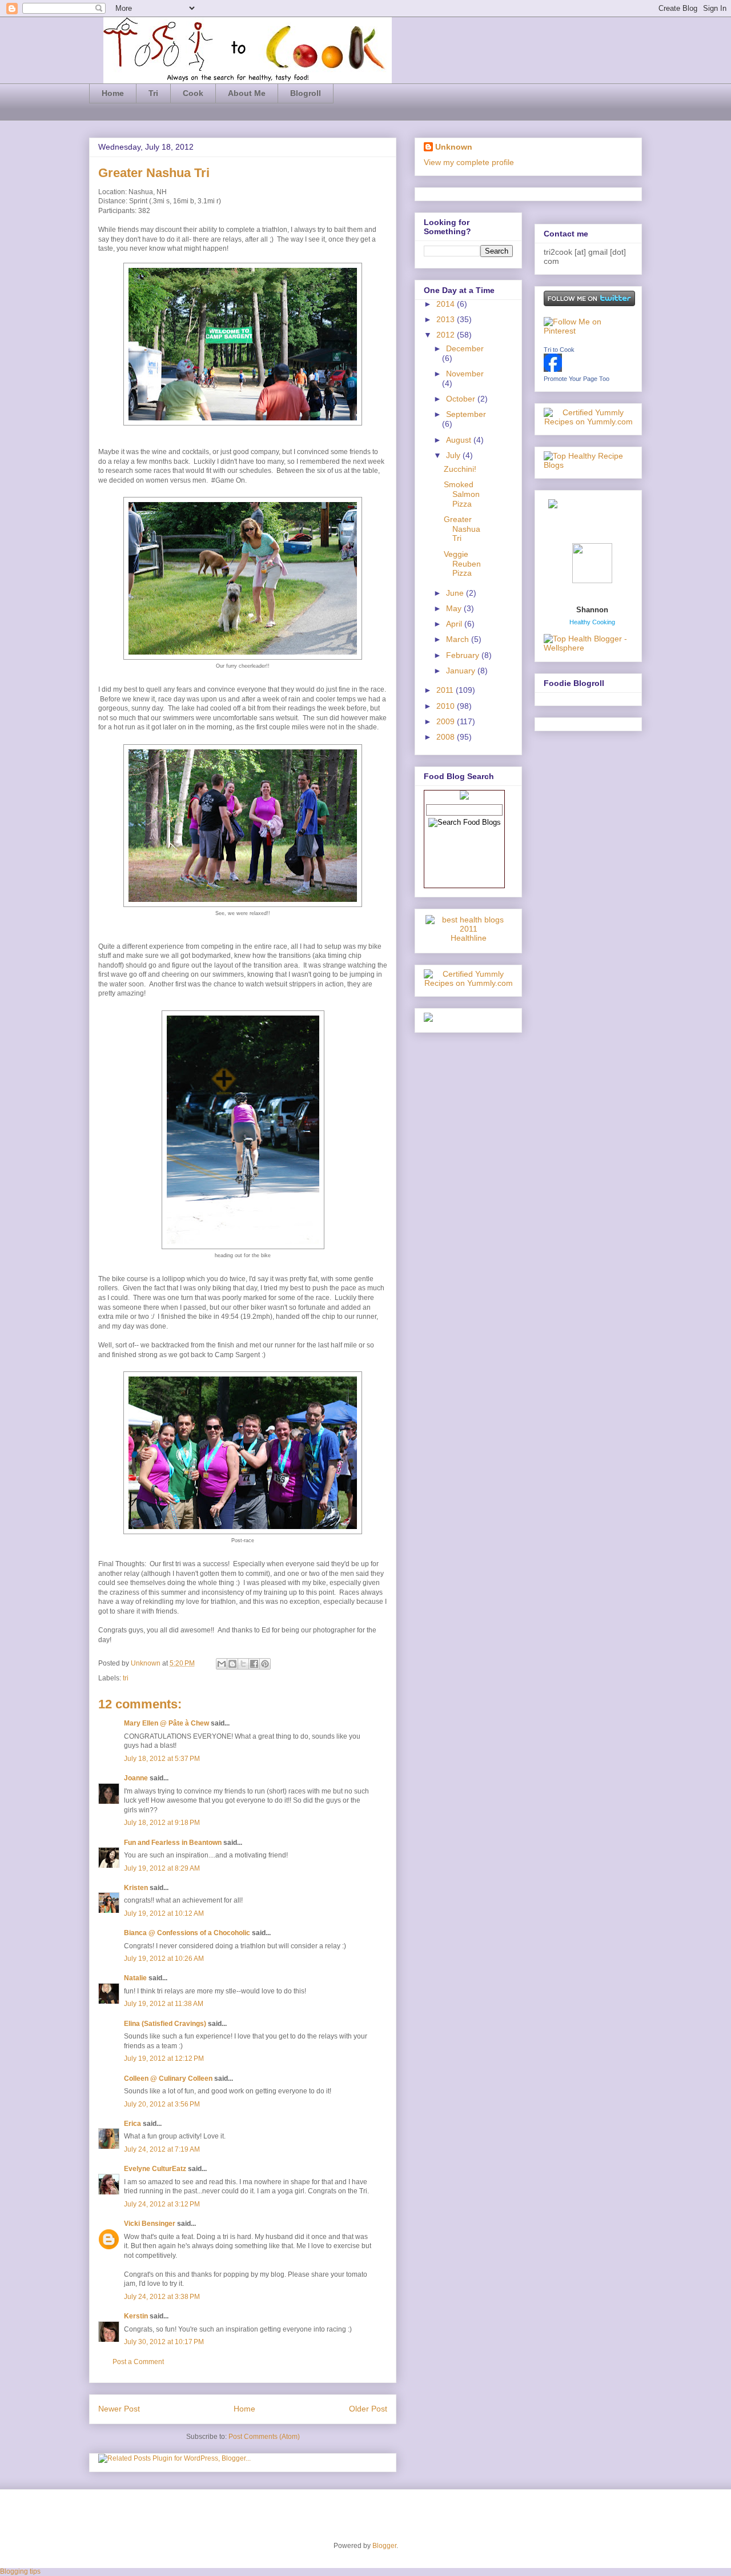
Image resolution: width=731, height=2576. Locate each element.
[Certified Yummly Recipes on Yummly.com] (468, 983)
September (466, 414)
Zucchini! (460, 469)
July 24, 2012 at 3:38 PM (162, 2297)
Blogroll (306, 93)
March (459, 639)
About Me (247, 93)
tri (126, 1678)
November (465, 374)
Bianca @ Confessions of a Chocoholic (187, 1933)
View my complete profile (469, 162)
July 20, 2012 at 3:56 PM (162, 2104)
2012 (447, 335)
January (462, 671)
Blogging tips (20, 2571)
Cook (193, 93)
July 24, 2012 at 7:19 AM (162, 2149)
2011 (446, 690)
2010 (447, 706)
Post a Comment (138, 2362)
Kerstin (136, 2316)
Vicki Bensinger (150, 2224)
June (456, 593)
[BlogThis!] (232, 1664)
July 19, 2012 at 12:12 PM (164, 2059)
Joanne (136, 1778)
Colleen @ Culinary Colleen (168, 2079)
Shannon (592, 610)
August (460, 440)
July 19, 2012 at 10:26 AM (164, 1959)
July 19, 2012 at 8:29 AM (162, 1868)
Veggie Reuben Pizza (462, 564)
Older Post (368, 2409)
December (465, 348)
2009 (447, 721)
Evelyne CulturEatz (155, 2169)
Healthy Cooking (592, 622)
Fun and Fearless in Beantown (173, 1843)
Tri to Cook (559, 350)
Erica (132, 2124)
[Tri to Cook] (553, 369)
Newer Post (119, 2409)
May (455, 608)
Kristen (136, 1888)
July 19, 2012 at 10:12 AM (164, 1913)
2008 (447, 737)
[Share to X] (243, 1664)
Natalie (135, 1978)
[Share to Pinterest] (265, 1664)
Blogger (384, 2546)
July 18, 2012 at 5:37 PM (162, 1759)
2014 (447, 304)
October (462, 399)
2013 (447, 319)
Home (113, 93)
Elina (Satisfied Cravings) (165, 2024)
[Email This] (222, 1664)
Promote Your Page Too (577, 379)
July (454, 455)
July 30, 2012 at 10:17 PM (164, 2342)
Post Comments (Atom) (264, 2437)
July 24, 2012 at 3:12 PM (162, 2204)
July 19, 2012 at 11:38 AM (164, 2004)
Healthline (469, 938)
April (455, 624)
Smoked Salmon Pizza (462, 494)
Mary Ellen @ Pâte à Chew (166, 1723)
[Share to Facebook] (254, 1664)
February (464, 655)
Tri (153, 93)
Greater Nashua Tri (462, 529)
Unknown (146, 1663)
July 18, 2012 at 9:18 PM (162, 1823)
